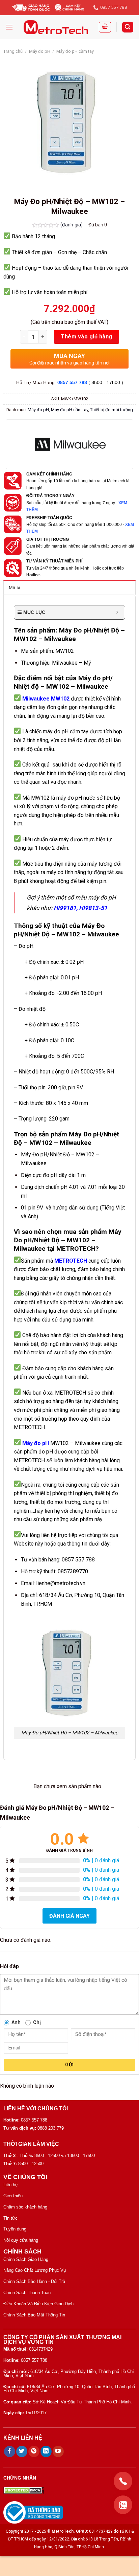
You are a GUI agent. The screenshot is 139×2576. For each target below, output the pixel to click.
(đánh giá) (72, 225)
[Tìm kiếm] (128, 27)
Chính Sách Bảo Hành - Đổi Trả (34, 2281)
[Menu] (9, 27)
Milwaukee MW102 (46, 699)
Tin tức (10, 2218)
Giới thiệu (13, 2196)
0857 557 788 (72, 382)
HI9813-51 (93, 908)
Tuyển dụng (15, 2229)
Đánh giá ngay (69, 1916)
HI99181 (65, 908)
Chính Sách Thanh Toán (27, 2293)
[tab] (69, 587)
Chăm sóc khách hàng (25, 2207)
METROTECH (71, 1261)
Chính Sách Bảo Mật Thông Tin (34, 2315)
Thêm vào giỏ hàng (86, 337)
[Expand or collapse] (117, 612)
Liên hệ (10, 2185)
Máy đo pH (40, 51)
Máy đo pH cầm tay (75, 51)
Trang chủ (13, 51)
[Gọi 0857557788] (123, 2481)
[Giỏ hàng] (105, 27)
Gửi (69, 2065)
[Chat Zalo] (123, 2505)
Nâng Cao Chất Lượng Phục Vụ (35, 2270)
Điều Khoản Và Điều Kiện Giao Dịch (38, 2304)
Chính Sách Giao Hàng (26, 2259)
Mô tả (15, 588)
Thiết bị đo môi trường (112, 410)
